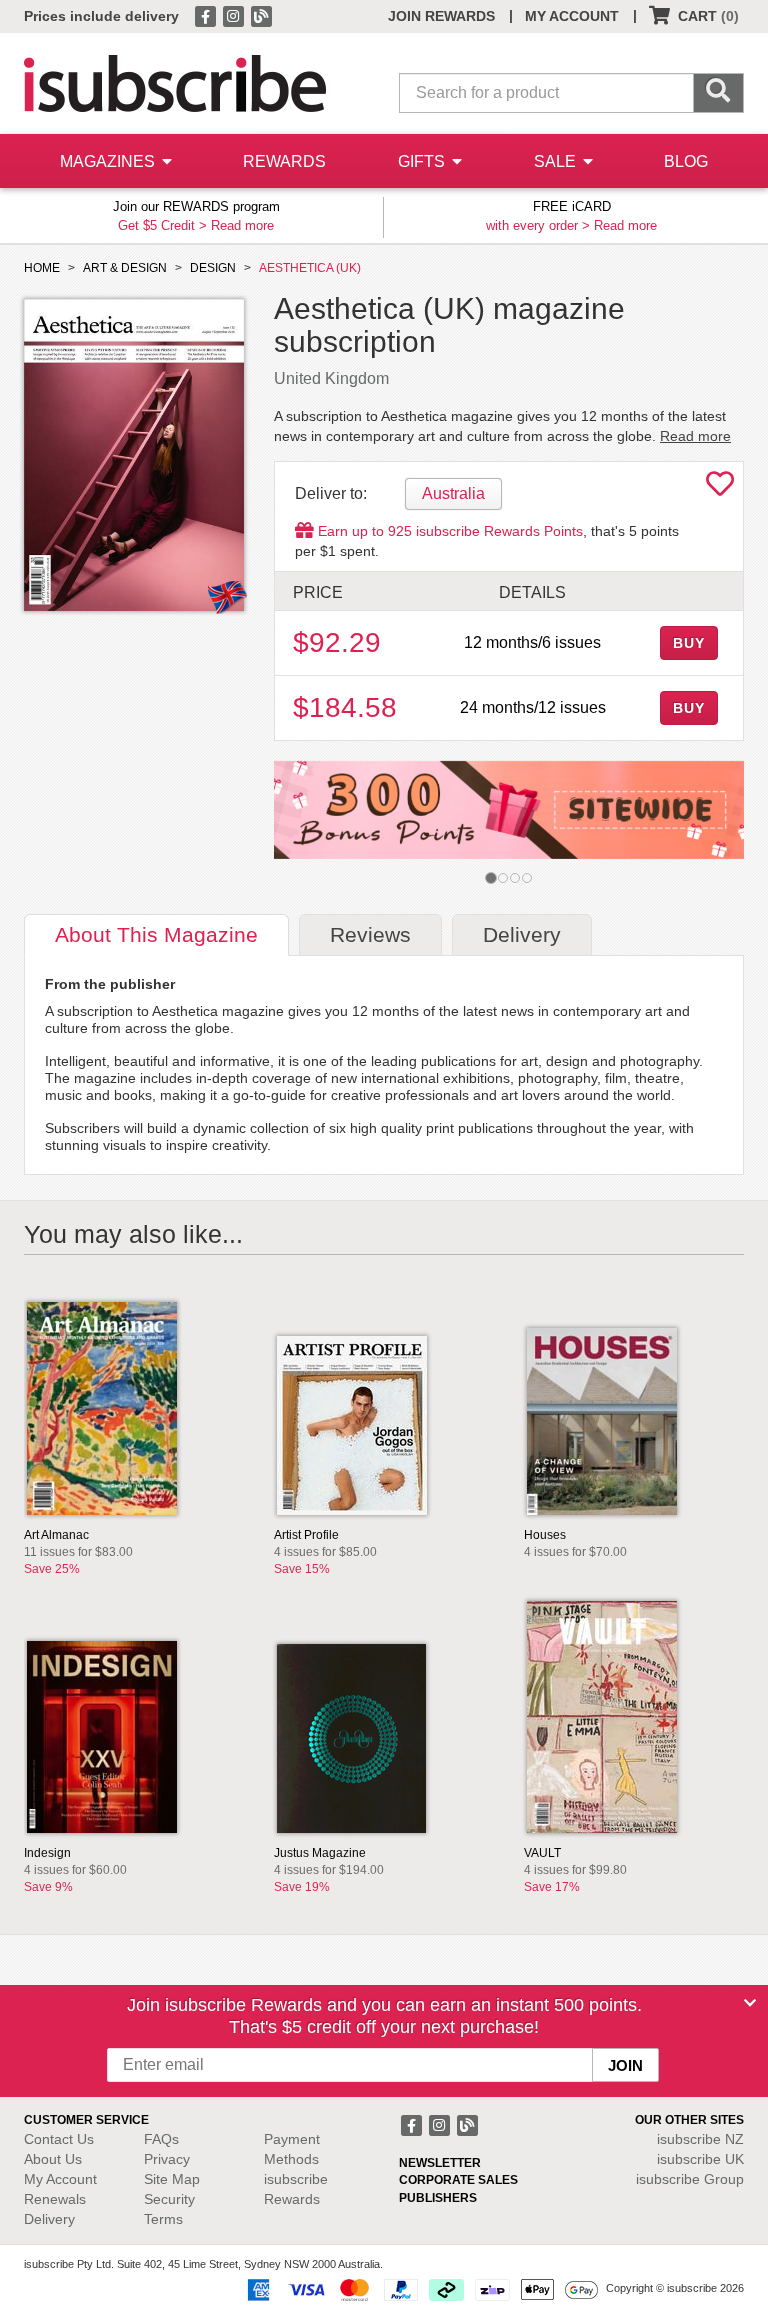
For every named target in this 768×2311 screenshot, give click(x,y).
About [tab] (156, 934)
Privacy (167, 2159)
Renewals (55, 2199)
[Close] (750, 2003)
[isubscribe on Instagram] (235, 15)
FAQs (161, 2139)
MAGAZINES (109, 161)
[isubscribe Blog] (261, 15)
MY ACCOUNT (572, 16)
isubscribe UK (700, 2159)
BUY (689, 643)
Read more (242, 225)
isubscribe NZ (700, 2139)
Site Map (172, 2179)
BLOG (686, 161)
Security (169, 2199)
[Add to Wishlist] (720, 489)
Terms (163, 2219)
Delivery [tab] (522, 934)
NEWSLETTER (440, 2163)
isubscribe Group (690, 2179)
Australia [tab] (453, 493)
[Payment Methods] (419, 2288)
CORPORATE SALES (458, 2180)
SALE (557, 161)
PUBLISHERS (438, 2198)
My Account (60, 2179)
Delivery (49, 2219)
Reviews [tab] (370, 934)
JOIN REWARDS (441, 16)
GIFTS (423, 161)
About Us (53, 2159)
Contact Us (59, 2139)
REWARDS (284, 161)
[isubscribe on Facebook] (207, 15)
